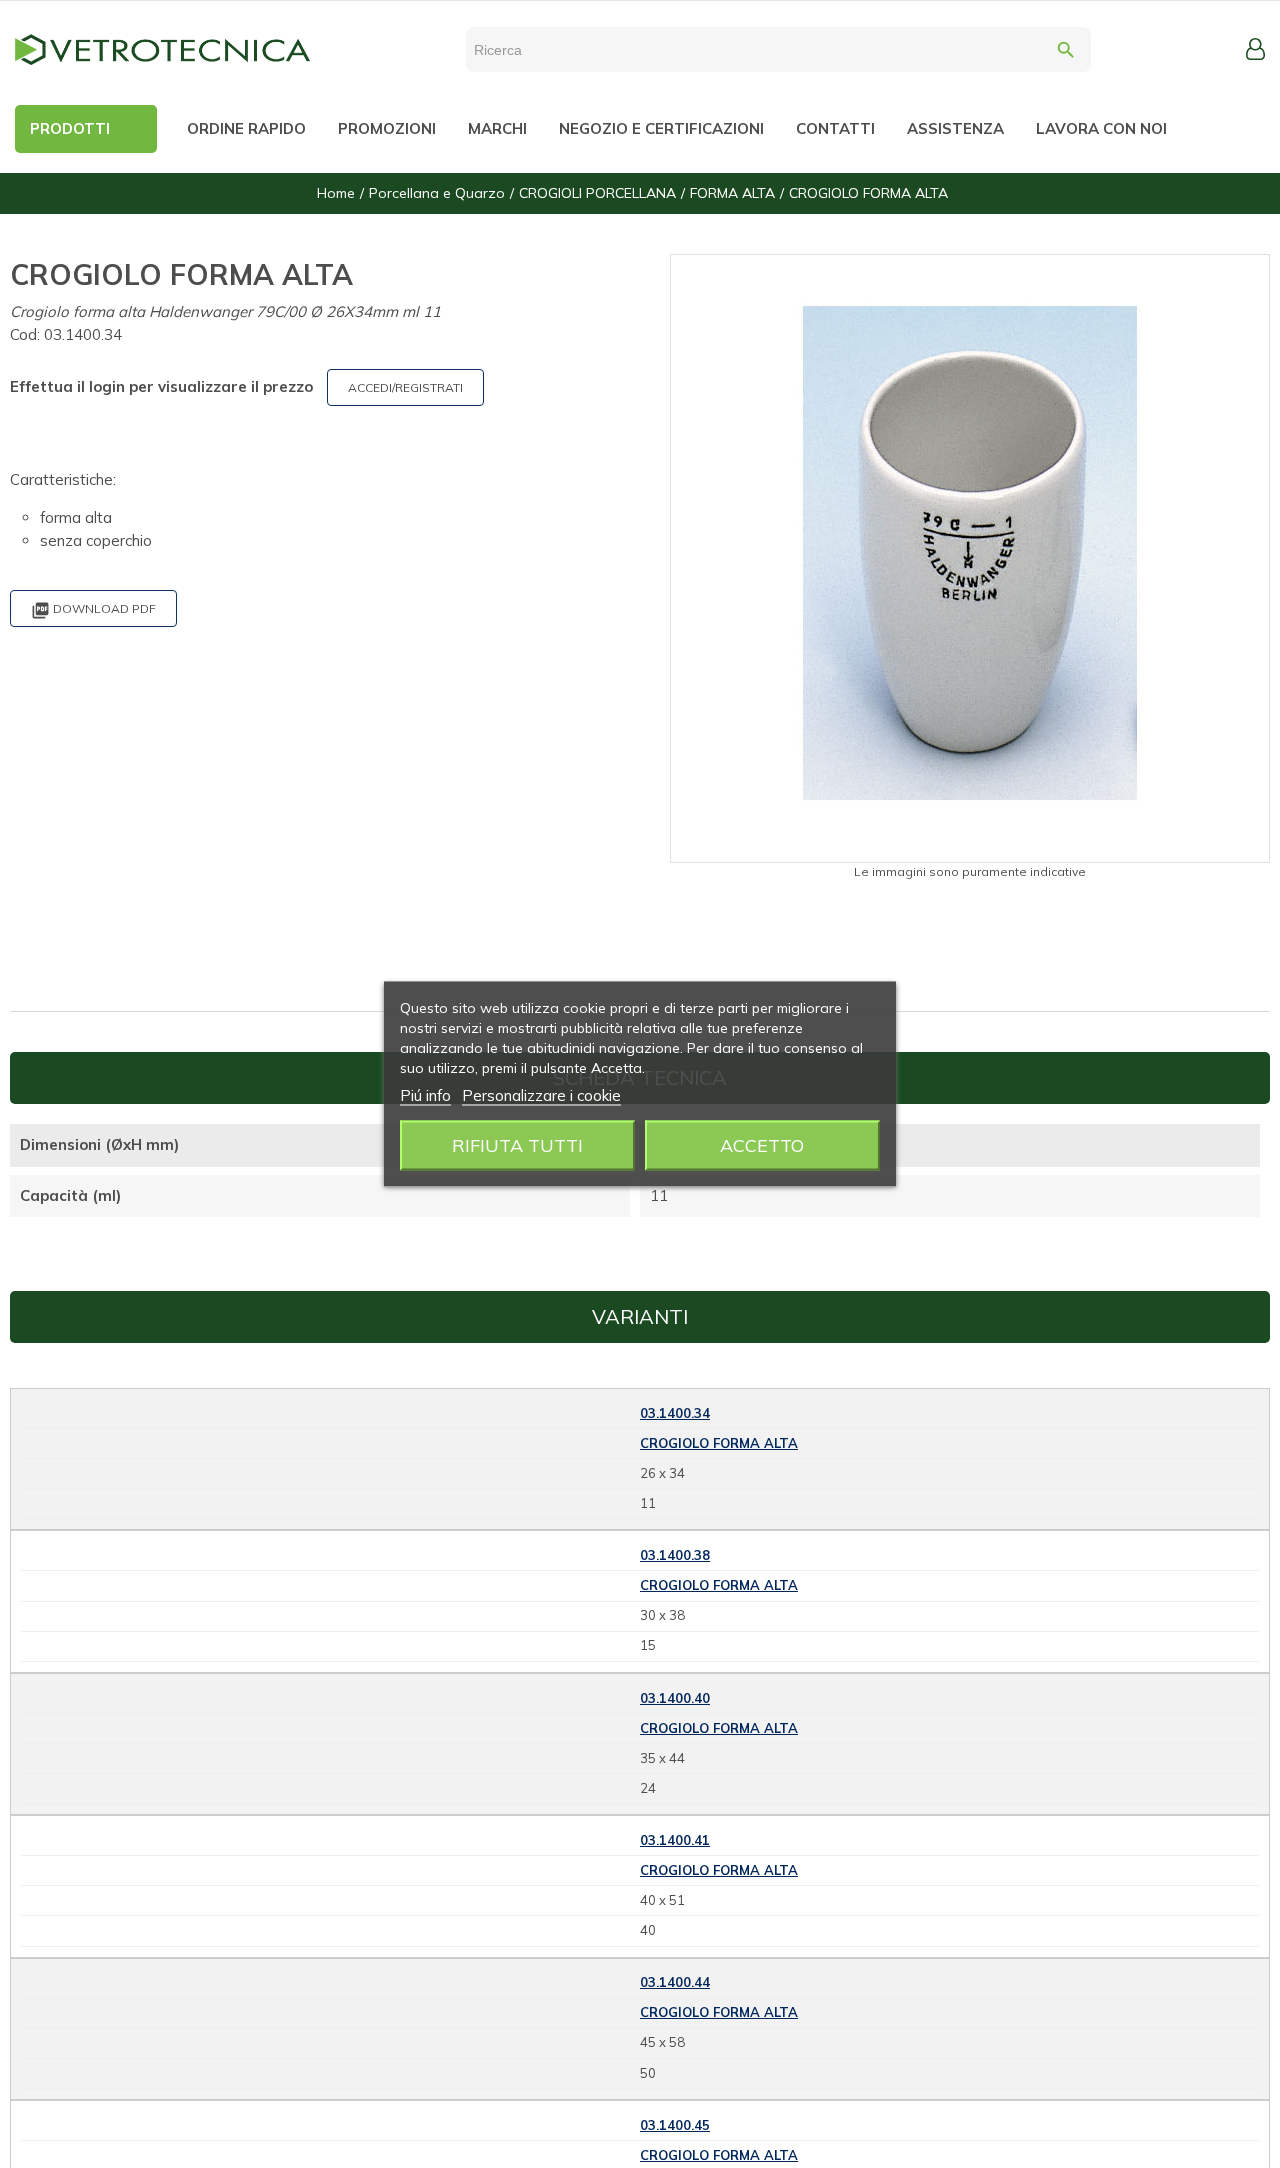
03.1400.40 (675, 1698)
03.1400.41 (675, 1840)
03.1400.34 (675, 1413)
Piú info (425, 1095)
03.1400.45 (675, 2125)
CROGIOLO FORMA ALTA (719, 1443)
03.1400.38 (675, 1555)
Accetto (762, 1145)
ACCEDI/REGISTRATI (405, 387)
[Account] (1255, 49)
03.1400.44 (675, 1982)
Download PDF (93, 610)
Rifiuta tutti (517, 1145)
